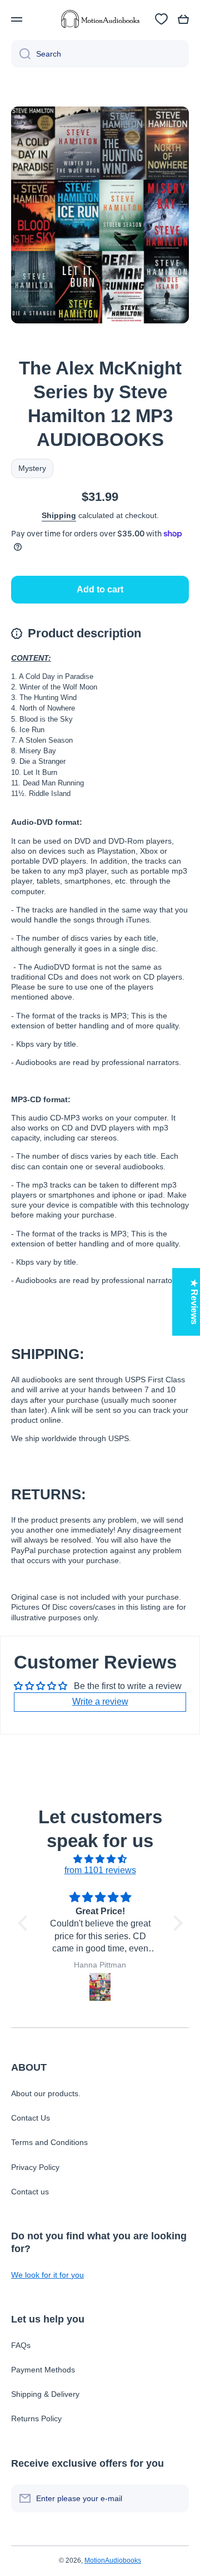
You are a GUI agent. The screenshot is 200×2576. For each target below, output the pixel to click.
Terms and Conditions (49, 2142)
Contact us (30, 2192)
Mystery (32, 468)
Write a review (100, 1702)
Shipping (59, 515)
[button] (183, 19)
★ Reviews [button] (194, 1302)
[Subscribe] (175, 2498)
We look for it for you (47, 2275)
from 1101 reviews (100, 1870)
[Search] (21, 54)
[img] (100, 1859)
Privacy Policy (35, 2167)
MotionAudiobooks (113, 2560)
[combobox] (100, 54)
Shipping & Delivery (45, 2394)
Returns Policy (36, 2418)
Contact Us (31, 2118)
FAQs (21, 2345)
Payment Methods (43, 2370)
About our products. (46, 2093)
